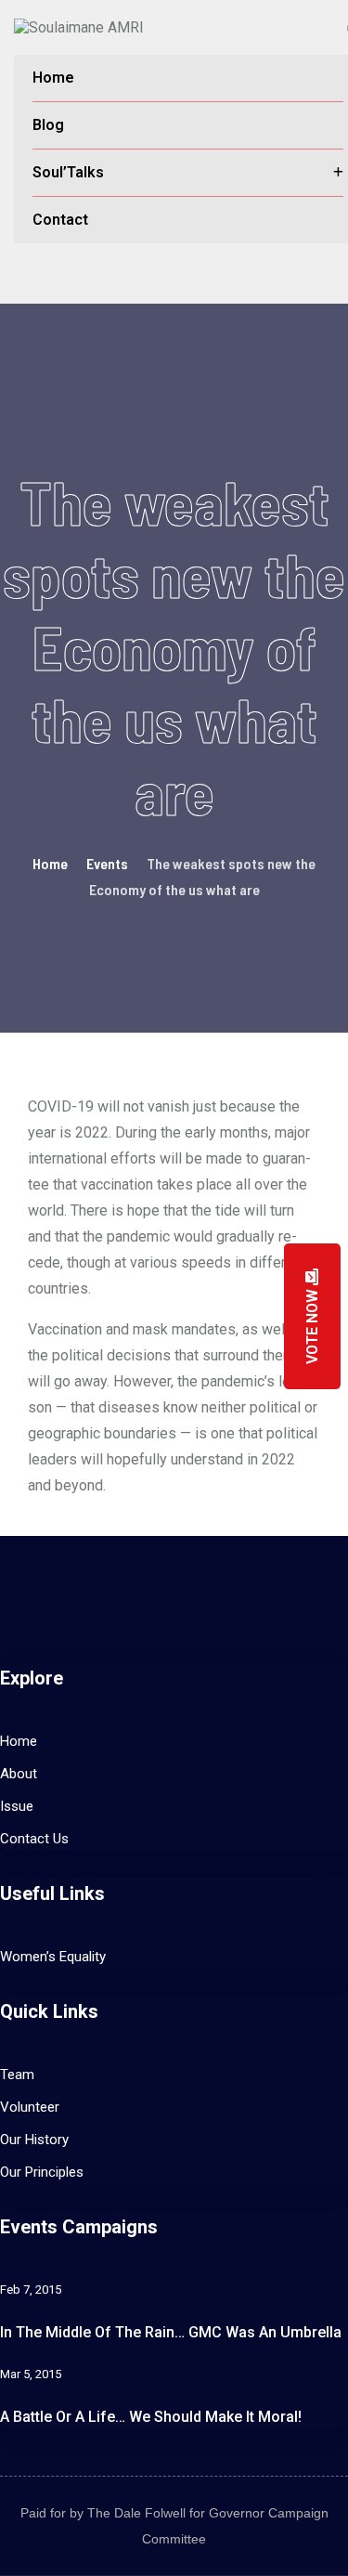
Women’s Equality (53, 1957)
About (19, 1774)
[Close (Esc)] (287, 20)
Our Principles (42, 2172)
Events (107, 863)
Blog (48, 125)
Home (53, 78)
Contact (60, 220)
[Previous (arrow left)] (32, 1288)
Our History (34, 2140)
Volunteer (30, 2107)
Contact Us (34, 1839)
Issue (17, 1806)
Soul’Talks (68, 172)
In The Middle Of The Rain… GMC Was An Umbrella (171, 2332)
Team (17, 2075)
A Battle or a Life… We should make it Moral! (151, 2417)
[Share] (246, 20)
